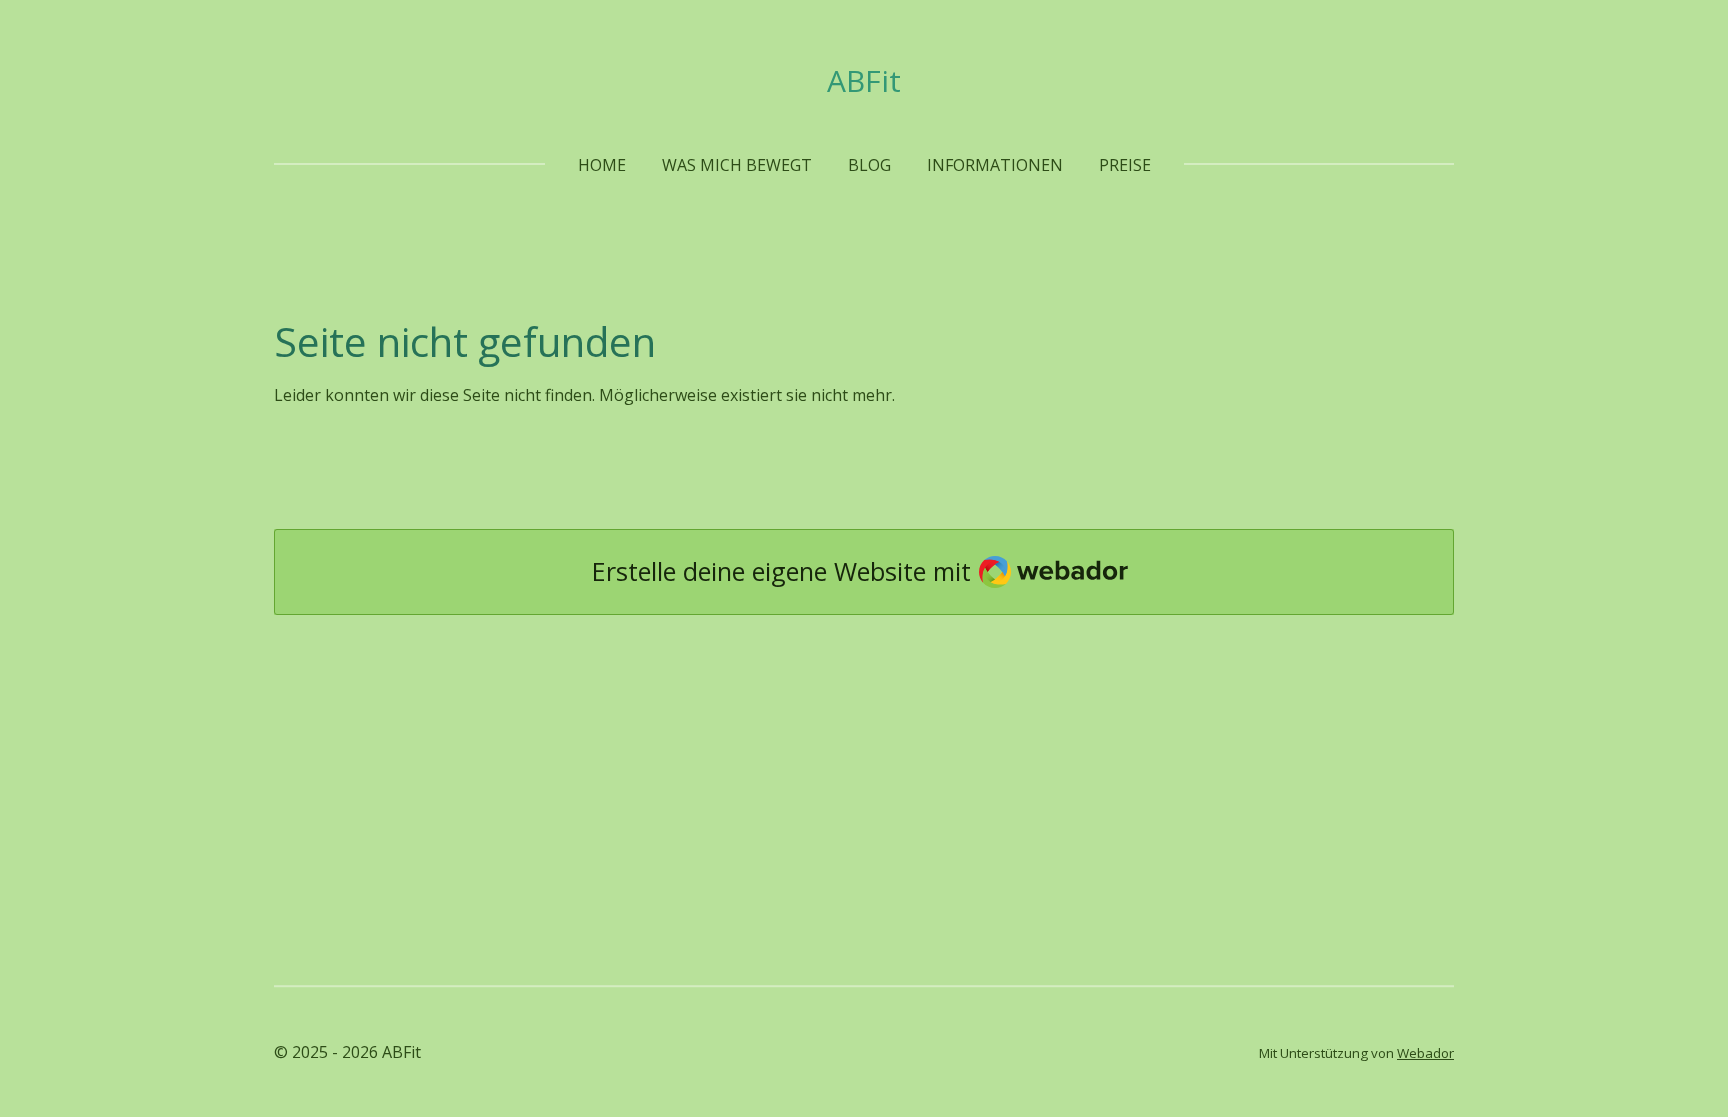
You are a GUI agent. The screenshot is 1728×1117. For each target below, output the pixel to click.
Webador (1425, 1053)
